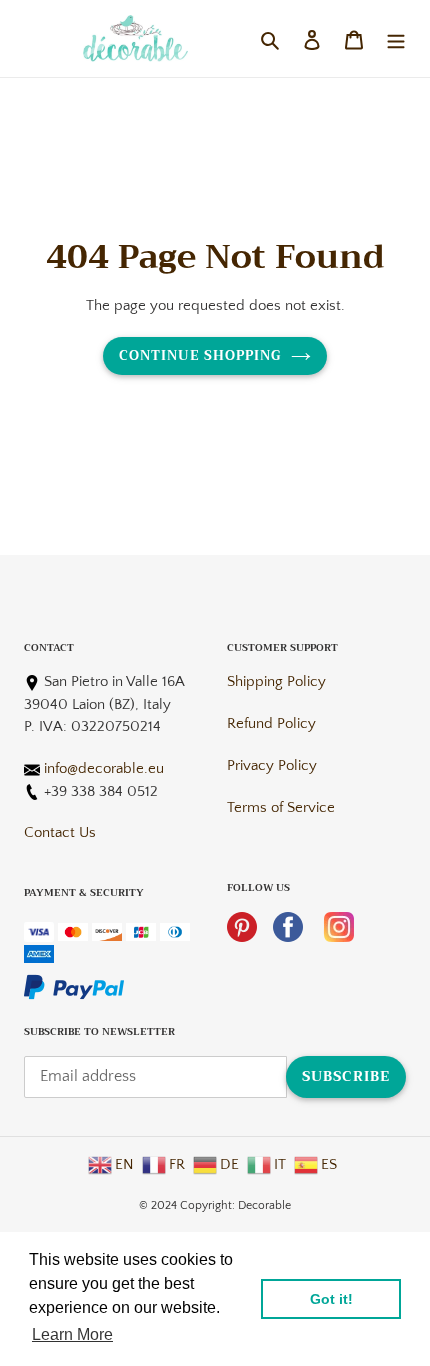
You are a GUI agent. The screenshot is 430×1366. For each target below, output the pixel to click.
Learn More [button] (72, 1334)
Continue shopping (200, 355)
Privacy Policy (272, 765)
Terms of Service (281, 807)
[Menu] (396, 38)
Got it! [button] (331, 1299)
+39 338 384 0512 (101, 791)
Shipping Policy (276, 681)
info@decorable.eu (104, 768)
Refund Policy (271, 723)
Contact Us (60, 832)
